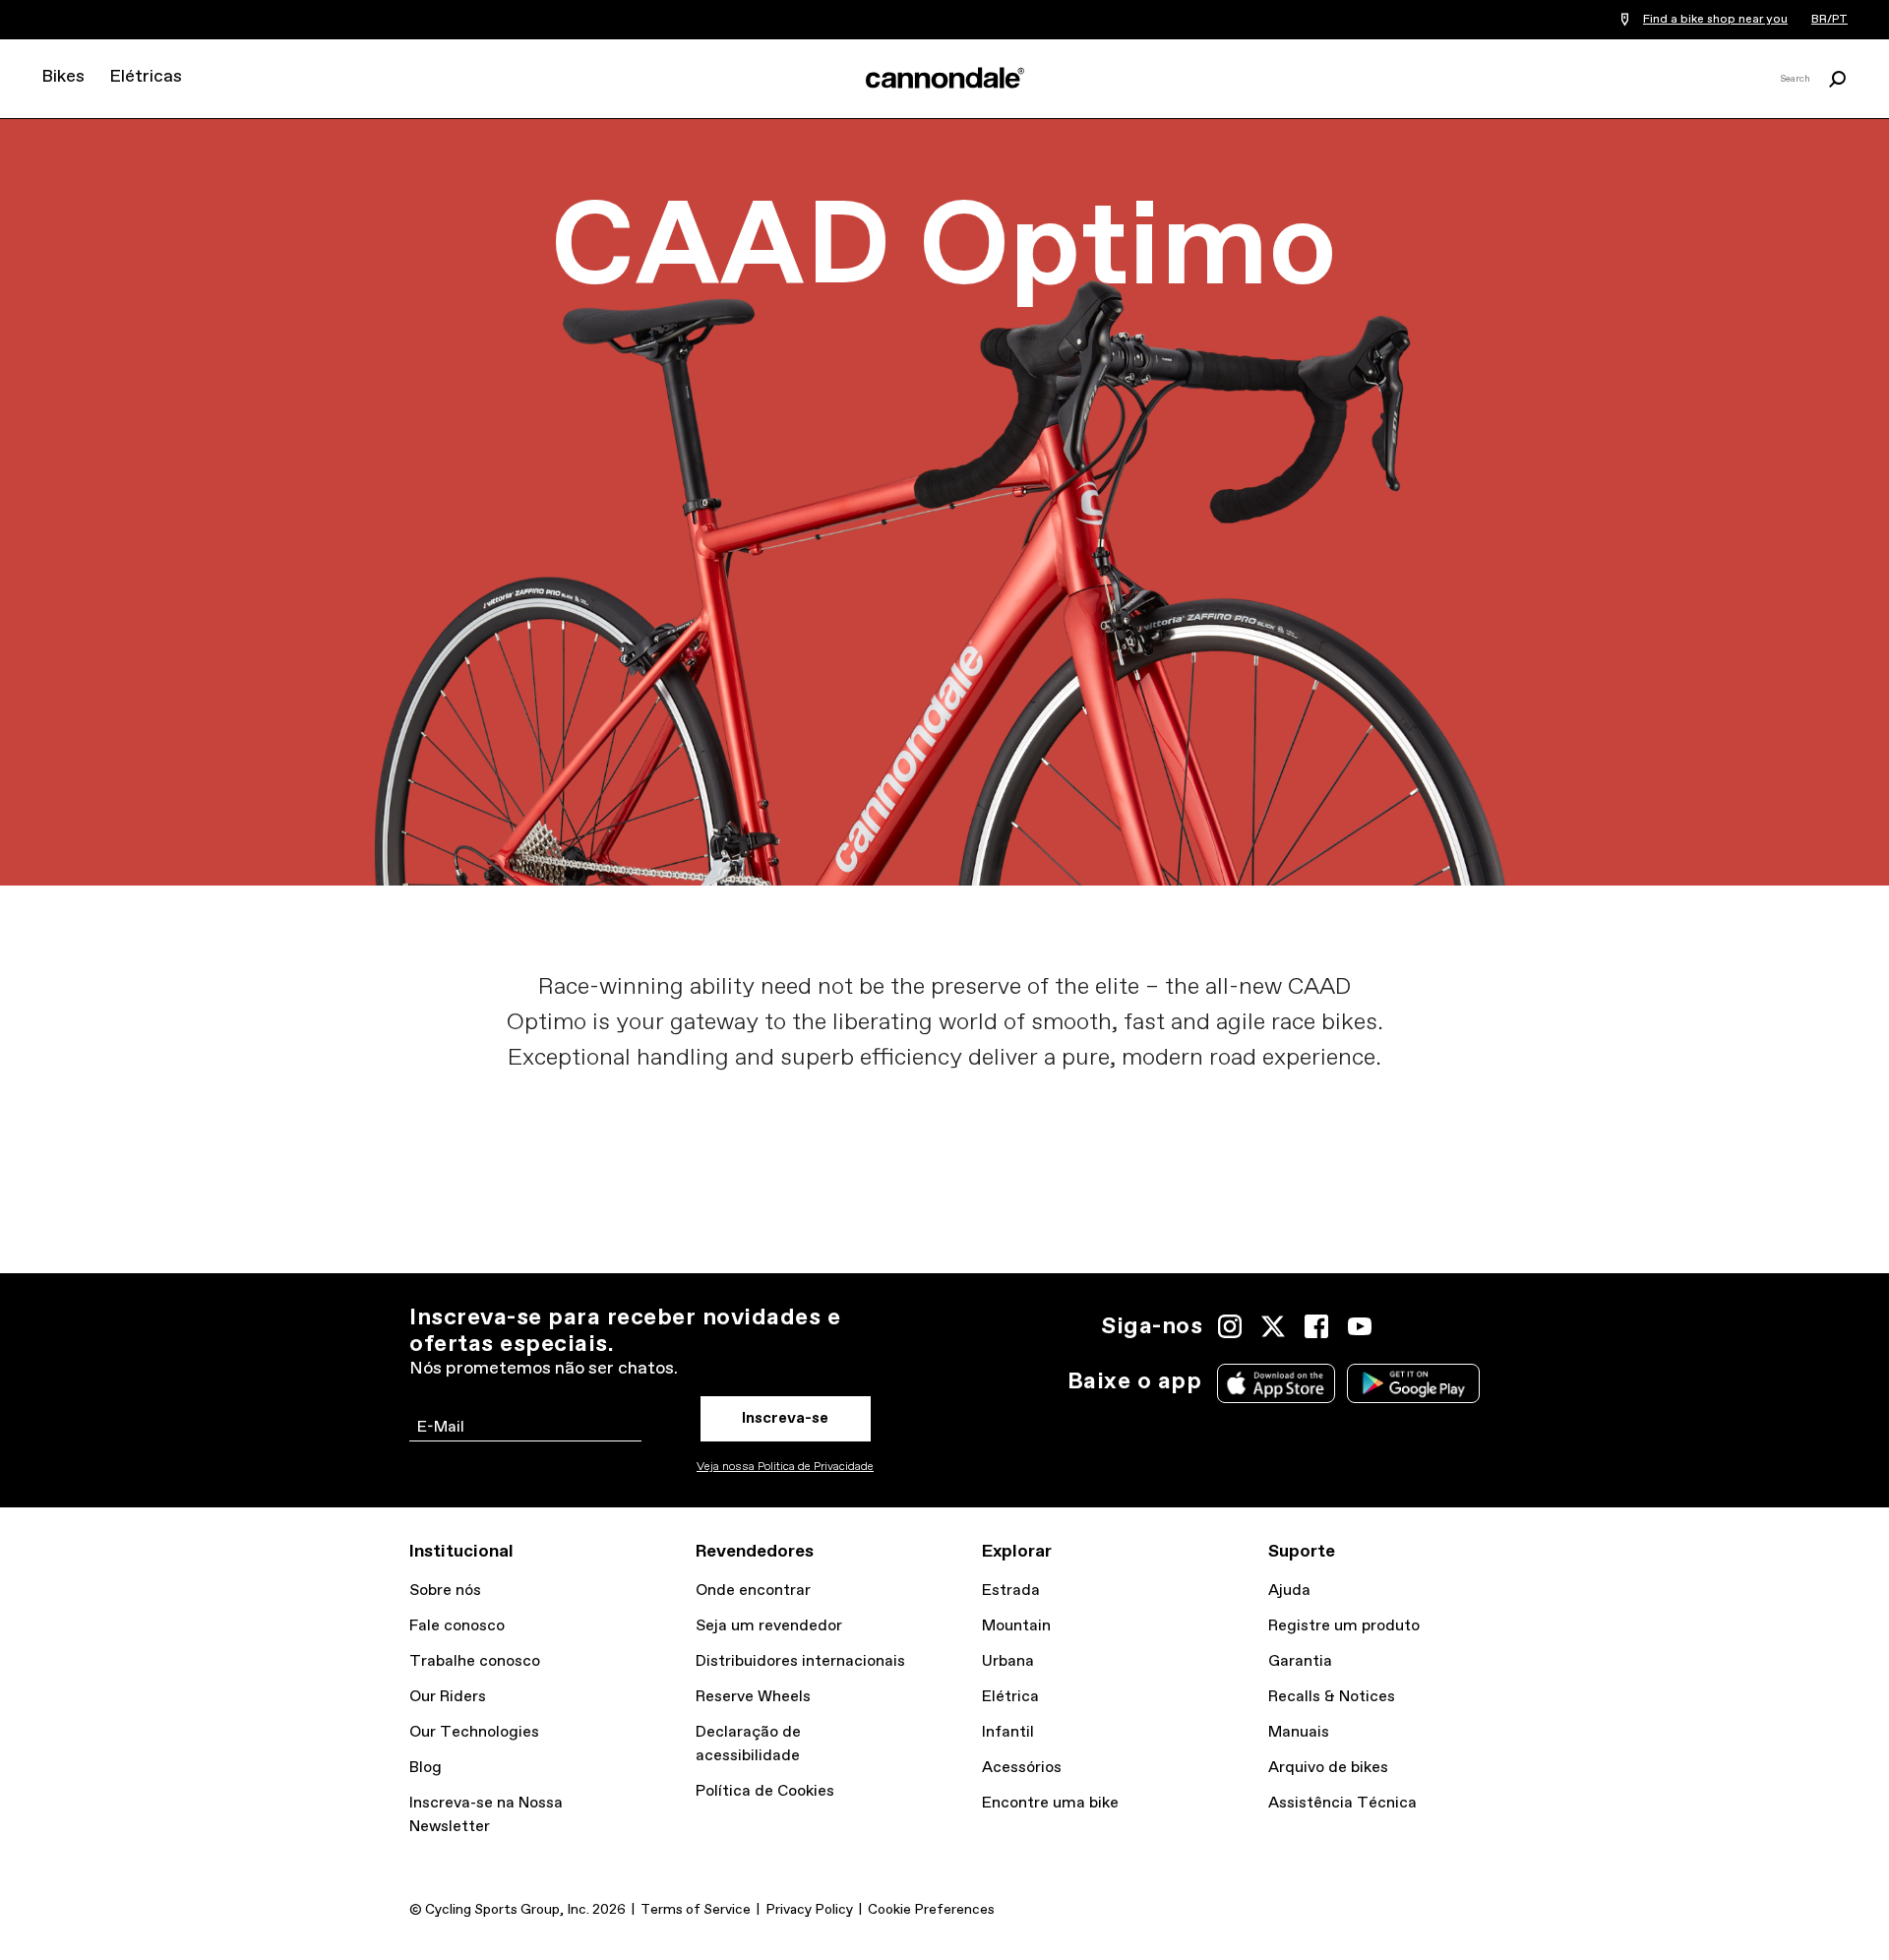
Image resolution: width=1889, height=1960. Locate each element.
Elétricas (146, 77)
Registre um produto (1344, 1626)
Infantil (1008, 1732)
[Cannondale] (944, 78)
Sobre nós (445, 1591)
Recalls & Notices (1332, 1697)
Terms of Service (696, 1910)
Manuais (1299, 1732)
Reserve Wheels (753, 1697)
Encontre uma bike (1050, 1803)
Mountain (1016, 1626)
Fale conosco (457, 1626)
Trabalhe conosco (475, 1661)
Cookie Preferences (931, 1910)
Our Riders (448, 1697)
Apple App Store (1276, 1383)
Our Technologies (474, 1732)
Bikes (63, 77)
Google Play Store (1413, 1383)
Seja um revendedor (769, 1626)
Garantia (1300, 1661)
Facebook (1316, 1326)
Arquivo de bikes (1328, 1768)
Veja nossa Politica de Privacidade (785, 1467)
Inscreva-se (785, 1418)
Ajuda (1289, 1591)
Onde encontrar (753, 1591)
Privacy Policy (809, 1910)
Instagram (1230, 1326)
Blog (426, 1768)
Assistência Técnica (1342, 1803)
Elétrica (1010, 1697)
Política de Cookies (765, 1791)
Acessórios (1022, 1768)
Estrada (1011, 1591)
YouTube (1360, 1326)
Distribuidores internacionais (800, 1661)
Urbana (1008, 1661)
